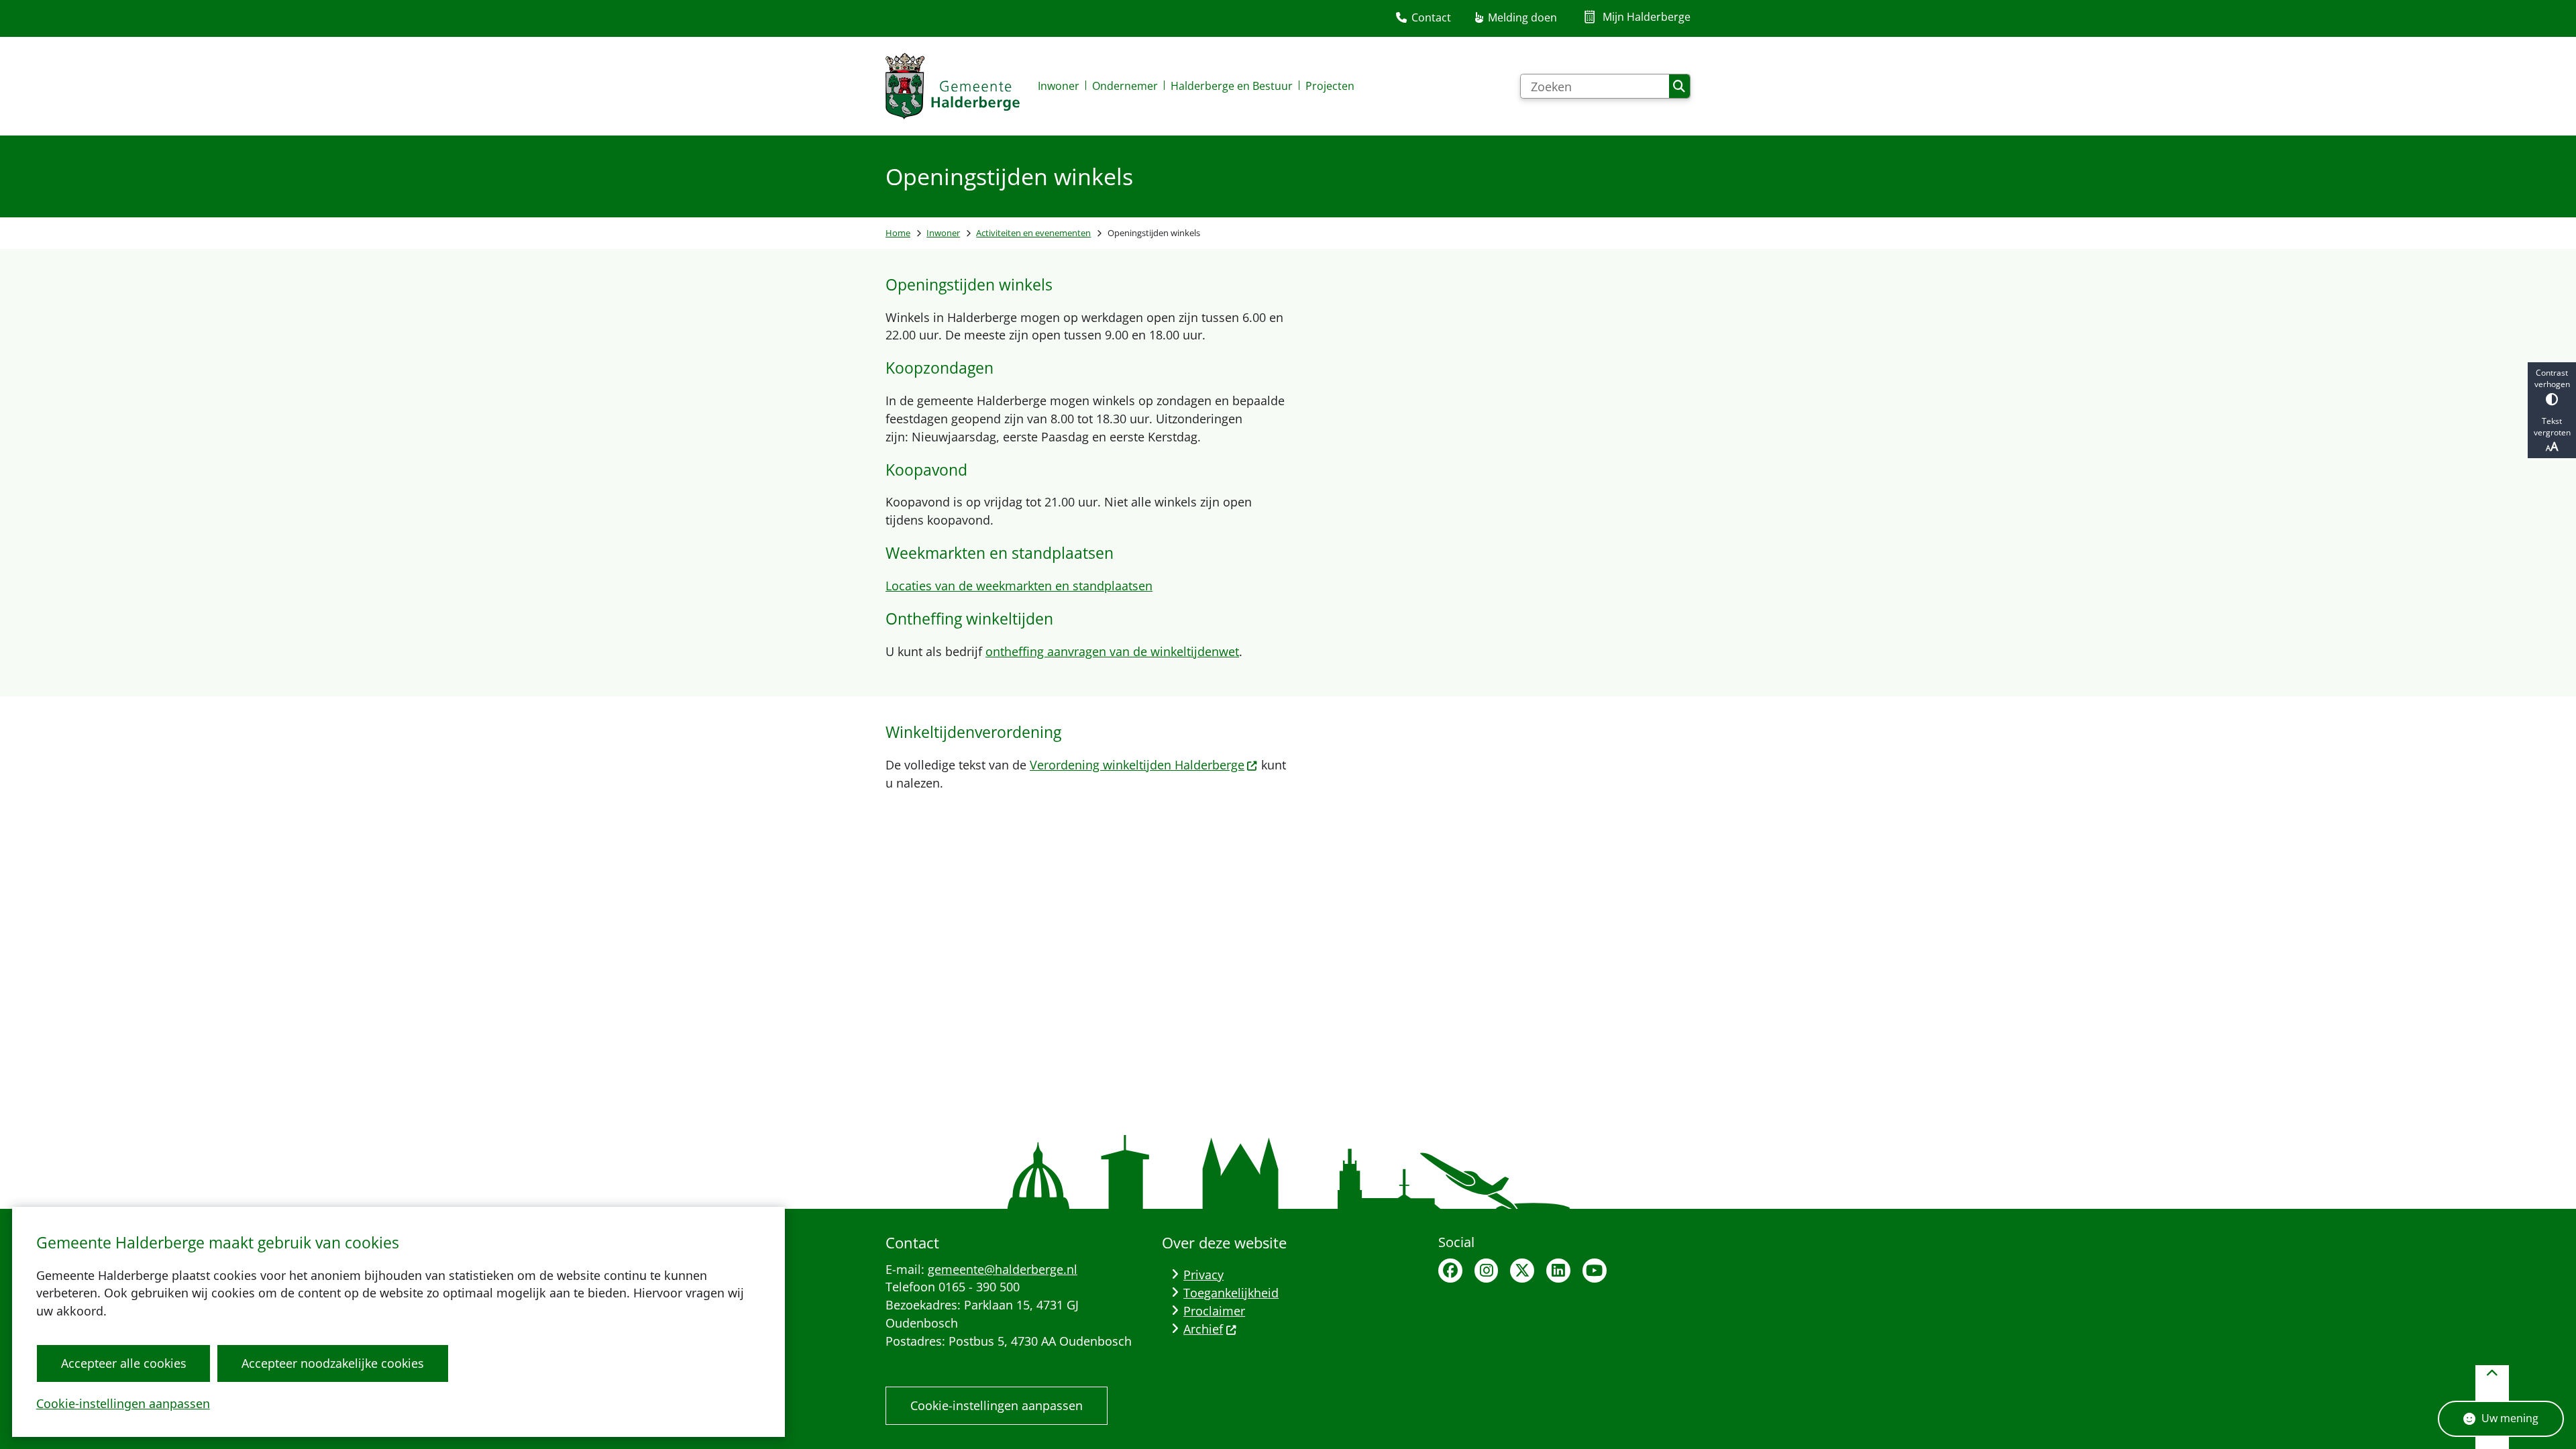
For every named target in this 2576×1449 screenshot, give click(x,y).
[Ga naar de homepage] (953, 86)
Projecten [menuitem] (1330, 86)
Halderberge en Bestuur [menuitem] (1232, 86)
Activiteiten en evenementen (1033, 233)
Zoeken (1679, 87)
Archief (1203, 1329)
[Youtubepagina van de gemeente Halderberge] (1595, 1271)
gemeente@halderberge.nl (1003, 1269)
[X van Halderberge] (1522, 1271)
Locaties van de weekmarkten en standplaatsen (1019, 586)
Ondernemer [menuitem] (1125, 86)
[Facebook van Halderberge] (1450, 1271)
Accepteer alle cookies (124, 1363)
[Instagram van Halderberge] (1487, 1271)
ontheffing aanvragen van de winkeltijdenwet (1112, 651)
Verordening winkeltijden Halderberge (1137, 765)
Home (898, 233)
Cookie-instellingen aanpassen (123, 1403)
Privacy (1203, 1275)
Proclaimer (1214, 1311)
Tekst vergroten (2552, 427)
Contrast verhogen (2552, 378)
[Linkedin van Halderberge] (1558, 1271)
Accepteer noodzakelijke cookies (333, 1363)
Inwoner (943, 233)
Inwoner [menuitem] (1059, 86)
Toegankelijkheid (1231, 1293)
